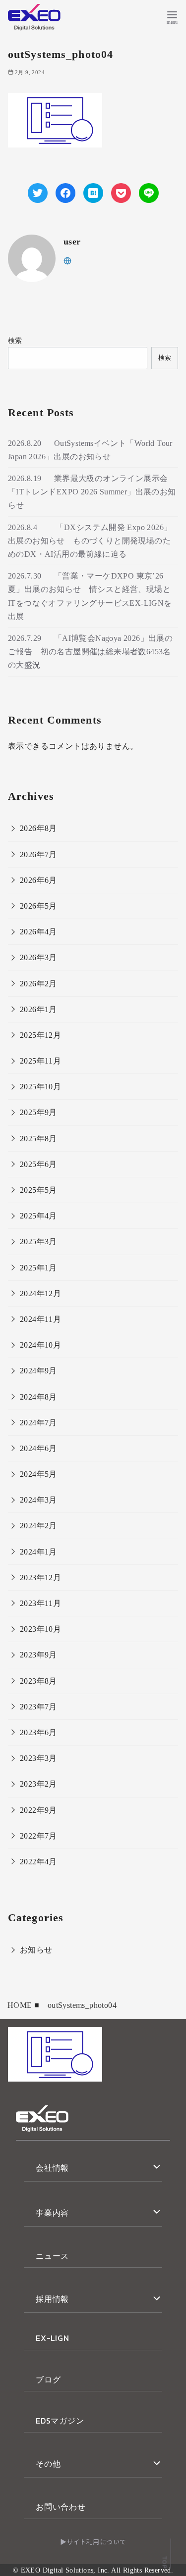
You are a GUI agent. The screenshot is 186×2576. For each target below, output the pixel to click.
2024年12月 (40, 1293)
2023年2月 (38, 1784)
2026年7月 (38, 854)
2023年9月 (38, 1655)
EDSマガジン (60, 2421)
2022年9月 (38, 1810)
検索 (15, 340)
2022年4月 (38, 1862)
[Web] (67, 260)
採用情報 (52, 2299)
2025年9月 (38, 1112)
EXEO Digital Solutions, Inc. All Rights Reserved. (97, 2570)
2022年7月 (38, 1836)
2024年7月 (38, 1423)
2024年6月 (38, 1448)
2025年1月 (38, 1268)
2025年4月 (38, 1216)
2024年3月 (38, 1500)
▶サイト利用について (93, 2542)
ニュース (52, 2256)
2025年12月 (40, 1035)
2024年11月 (40, 1319)
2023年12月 (40, 1578)
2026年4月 (38, 932)
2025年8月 (38, 1139)
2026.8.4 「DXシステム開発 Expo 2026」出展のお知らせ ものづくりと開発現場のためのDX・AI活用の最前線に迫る (90, 541)
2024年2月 (38, 1526)
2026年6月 (38, 880)
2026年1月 (38, 1009)
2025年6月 (38, 1164)
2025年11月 (40, 1061)
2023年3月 (38, 1758)
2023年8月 (38, 1681)
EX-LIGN (53, 2338)
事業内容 (52, 2213)
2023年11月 (40, 1603)
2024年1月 (38, 1552)
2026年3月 (38, 957)
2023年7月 (38, 1707)
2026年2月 (38, 984)
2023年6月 (38, 1732)
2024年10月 (40, 1345)
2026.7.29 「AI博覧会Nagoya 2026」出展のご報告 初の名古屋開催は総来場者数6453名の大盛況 (90, 652)
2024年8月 (38, 1397)
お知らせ (36, 1950)
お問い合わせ (61, 2507)
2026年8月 (38, 828)
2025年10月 (40, 1087)
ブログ (48, 2380)
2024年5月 (38, 1474)
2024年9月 (38, 1371)
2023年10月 (40, 1629)
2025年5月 (38, 1190)
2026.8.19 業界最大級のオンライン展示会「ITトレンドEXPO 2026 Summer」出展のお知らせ (92, 492)
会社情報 (52, 2168)
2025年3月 (38, 1241)
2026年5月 (38, 906)
